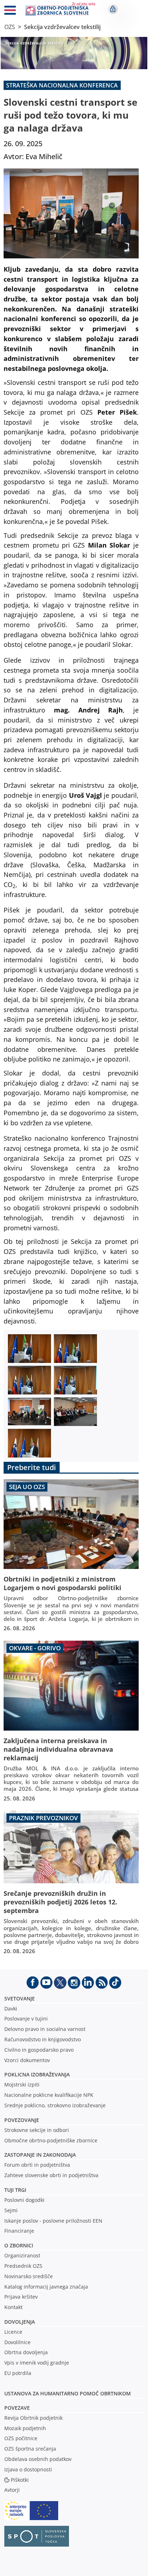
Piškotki (20, 2480)
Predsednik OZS (23, 2266)
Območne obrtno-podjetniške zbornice (51, 2140)
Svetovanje (20, 1998)
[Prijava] (113, 9)
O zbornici (19, 2245)
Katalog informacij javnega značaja (46, 2287)
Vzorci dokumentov (27, 2060)
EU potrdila (18, 2373)
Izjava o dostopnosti (28, 2469)
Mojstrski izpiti (22, 2084)
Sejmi (11, 2210)
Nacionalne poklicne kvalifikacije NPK (49, 2095)
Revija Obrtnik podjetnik (33, 2418)
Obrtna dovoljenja (26, 2352)
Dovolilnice (17, 2342)
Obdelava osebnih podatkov (38, 2459)
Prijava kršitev (21, 2297)
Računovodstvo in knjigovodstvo (43, 2039)
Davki (11, 2009)
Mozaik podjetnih (25, 2428)
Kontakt (13, 2307)
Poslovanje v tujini (26, 2019)
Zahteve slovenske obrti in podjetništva (51, 2175)
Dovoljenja (20, 2322)
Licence (13, 2332)
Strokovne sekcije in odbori (37, 2130)
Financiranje (19, 2231)
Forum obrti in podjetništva (37, 2165)
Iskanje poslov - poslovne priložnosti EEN (53, 2221)
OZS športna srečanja (30, 2449)
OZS (10, 27)
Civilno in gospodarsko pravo (39, 2050)
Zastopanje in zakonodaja (40, 2155)
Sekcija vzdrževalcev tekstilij (62, 27)
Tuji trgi (15, 2190)
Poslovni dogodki (24, 2200)
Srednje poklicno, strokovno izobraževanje (55, 2105)
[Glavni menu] (10, 11)
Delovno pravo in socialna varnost (45, 2029)
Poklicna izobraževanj (35, 2074)
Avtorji (12, 2490)
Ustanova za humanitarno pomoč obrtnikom (68, 2393)
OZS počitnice (21, 2438)
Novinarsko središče (29, 2276)
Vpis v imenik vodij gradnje (37, 2363)
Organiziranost (22, 2255)
